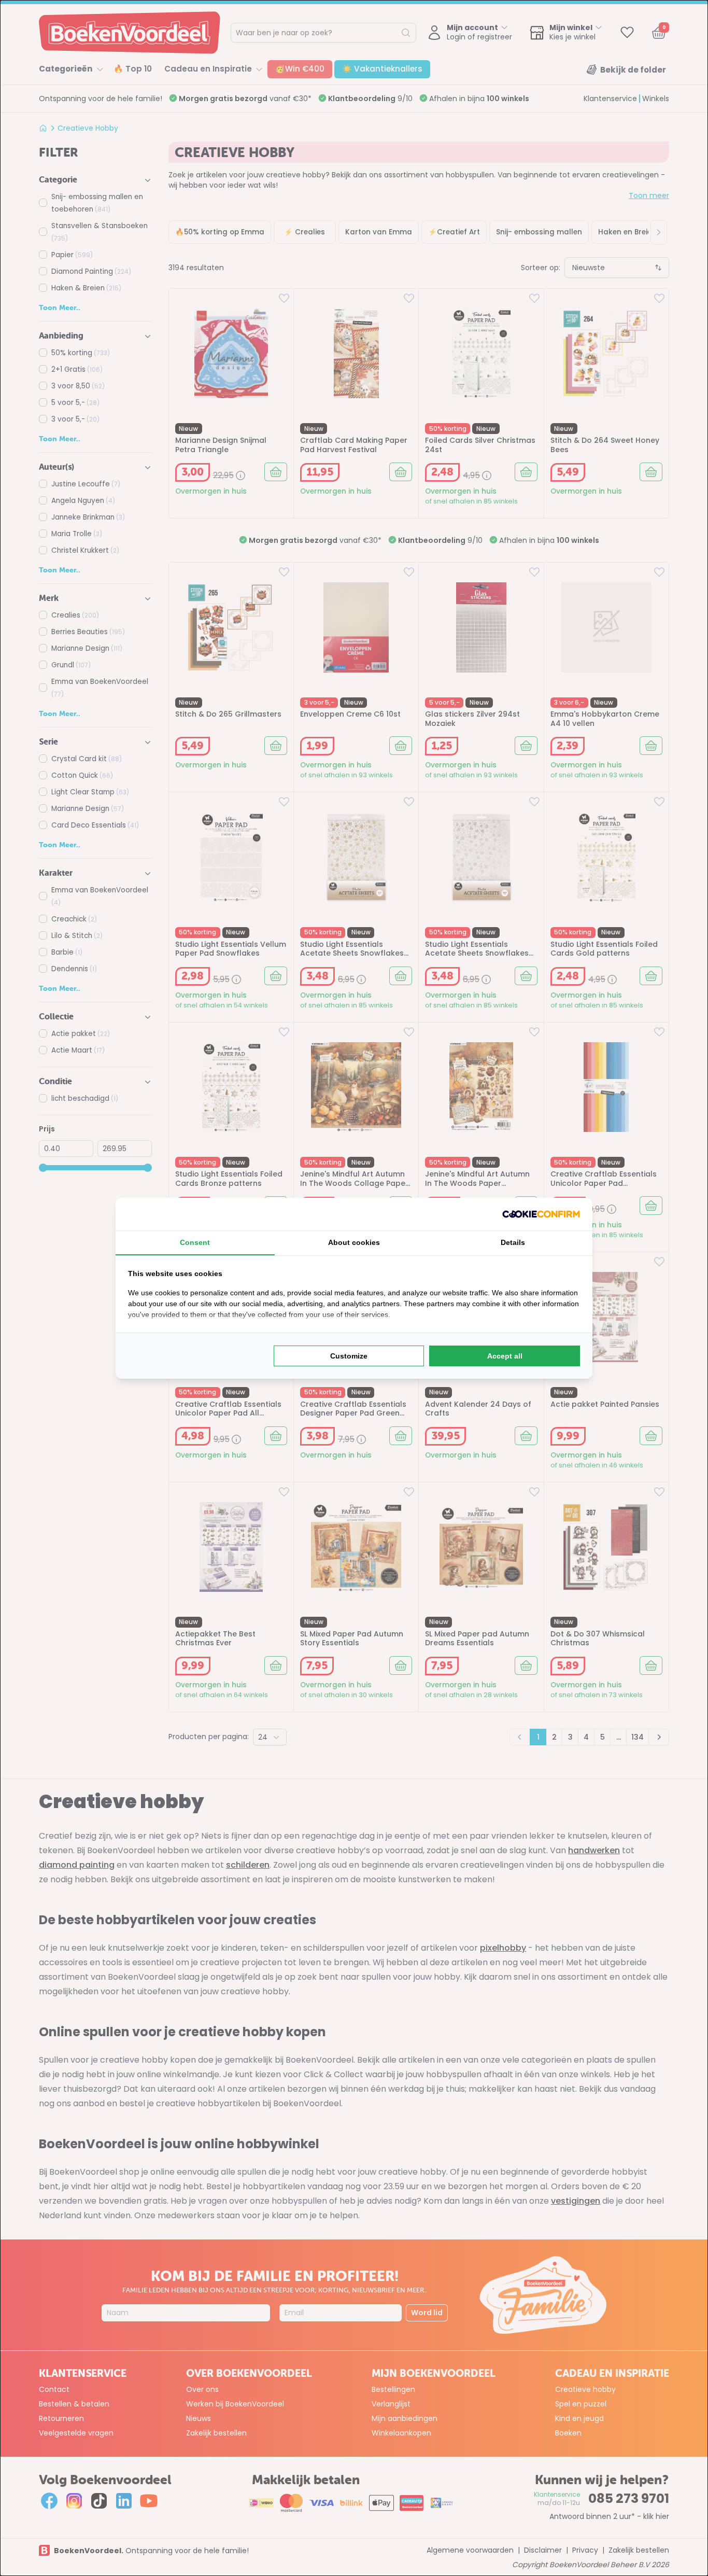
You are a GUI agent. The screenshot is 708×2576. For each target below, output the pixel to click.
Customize (349, 1356)
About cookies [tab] (354, 1242)
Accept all (505, 1356)
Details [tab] (513, 1242)
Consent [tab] (195, 1242)
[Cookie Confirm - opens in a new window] (541, 1214)
